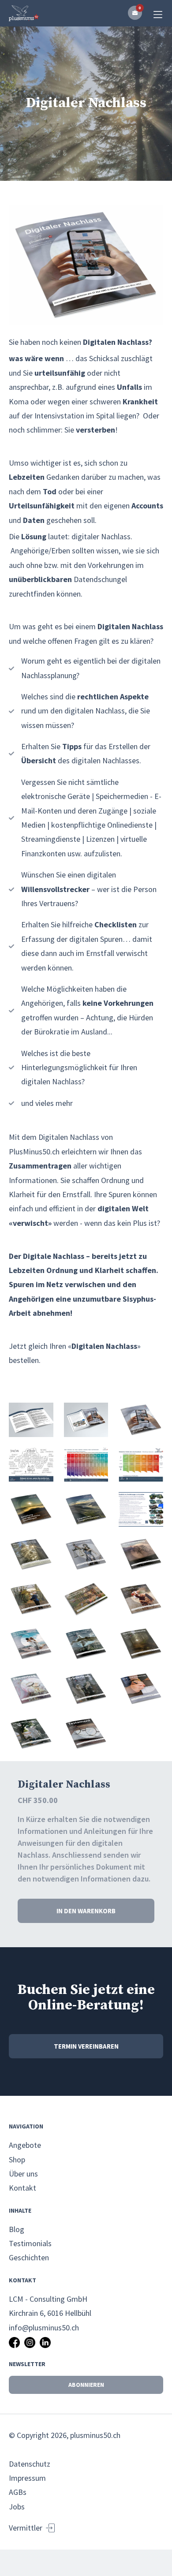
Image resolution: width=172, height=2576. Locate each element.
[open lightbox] (86, 265)
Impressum (27, 2478)
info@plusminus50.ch (44, 2328)
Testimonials (30, 2243)
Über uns (23, 2174)
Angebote (25, 2145)
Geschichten (29, 2257)
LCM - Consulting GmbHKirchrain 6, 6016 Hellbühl (50, 2306)
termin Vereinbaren (86, 2046)
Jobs (17, 2507)
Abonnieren (86, 2385)
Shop (17, 2160)
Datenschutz (30, 2464)
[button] (135, 13)
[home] (24, 13)
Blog (17, 2229)
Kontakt (22, 2188)
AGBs (18, 2492)
